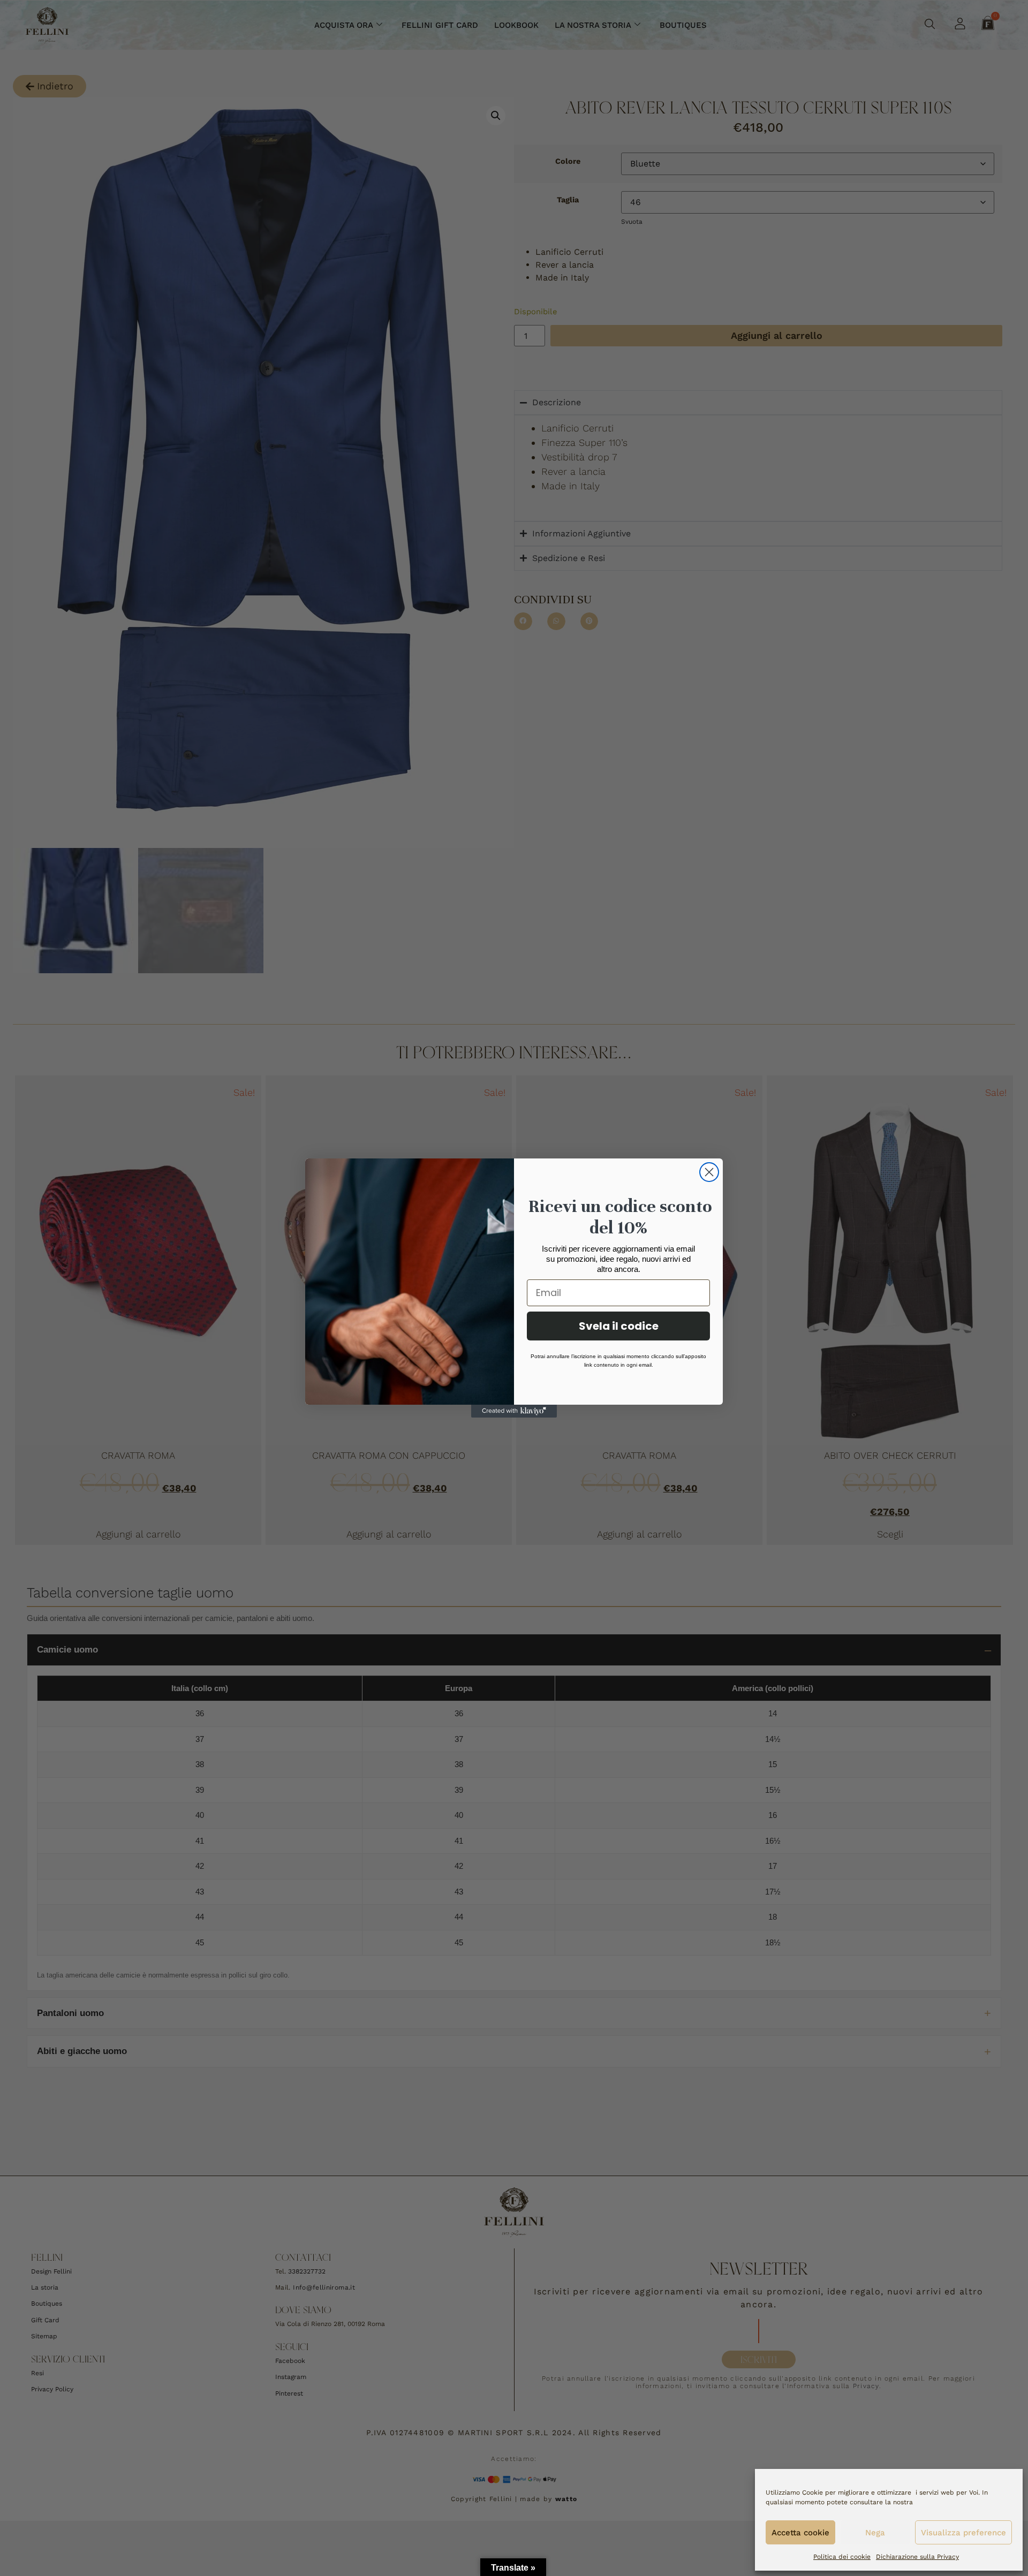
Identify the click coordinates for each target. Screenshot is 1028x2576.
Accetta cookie (800, 2533)
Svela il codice (619, 1326)
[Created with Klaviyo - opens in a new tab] (514, 1411)
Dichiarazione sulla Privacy (917, 2557)
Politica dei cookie (842, 2557)
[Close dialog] (709, 1172)
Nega (875, 2533)
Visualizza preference (963, 2533)
